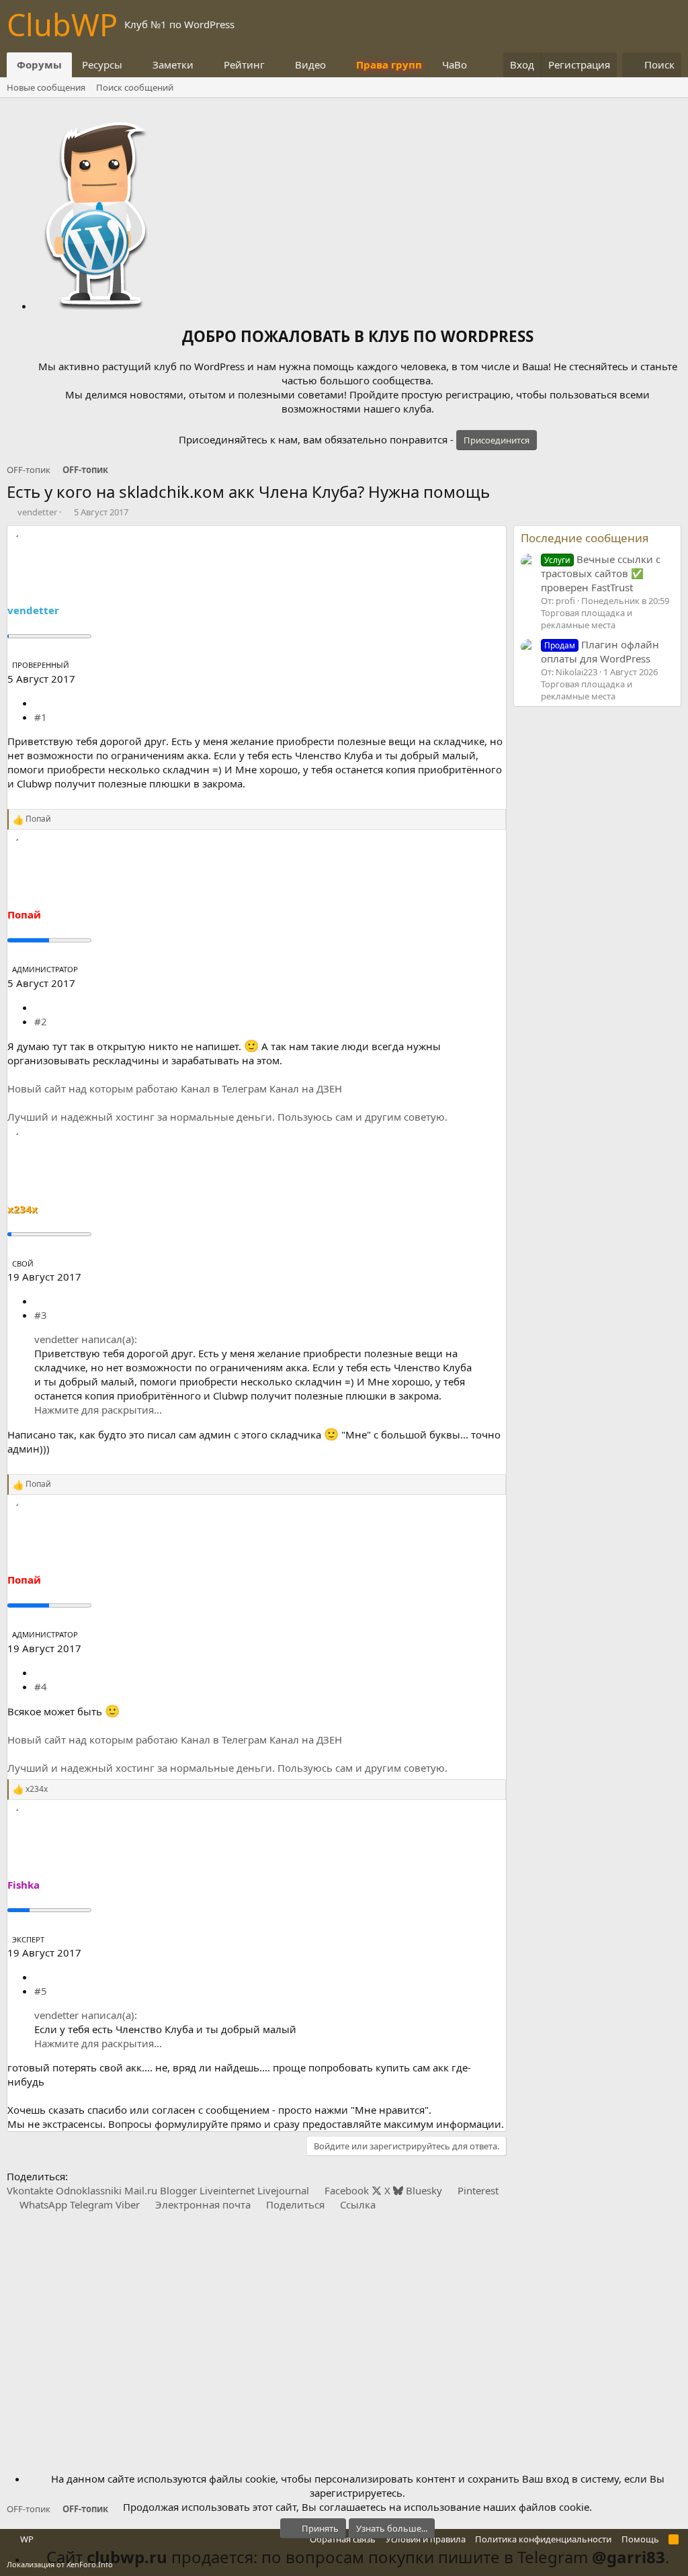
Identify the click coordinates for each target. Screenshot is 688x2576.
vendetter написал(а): (86, 1339)
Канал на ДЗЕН (306, 1088)
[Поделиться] (39, 703)
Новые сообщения (46, 87)
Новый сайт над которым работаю (93, 1088)
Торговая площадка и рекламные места (587, 619)
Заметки (173, 65)
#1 (41, 717)
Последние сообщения (585, 538)
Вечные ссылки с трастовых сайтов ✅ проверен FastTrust (601, 573)
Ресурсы (102, 65)
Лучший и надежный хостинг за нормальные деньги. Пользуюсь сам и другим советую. (227, 1117)
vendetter (37, 512)
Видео (310, 65)
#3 (41, 1315)
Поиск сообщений (135, 87)
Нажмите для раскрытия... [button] (98, 1410)
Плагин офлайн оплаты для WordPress (600, 651)
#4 (41, 1686)
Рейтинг (244, 65)
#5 (41, 1991)
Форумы (39, 65)
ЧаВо (455, 65)
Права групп (389, 65)
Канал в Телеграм (224, 1088)
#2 (41, 1021)
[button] (133, 65)
